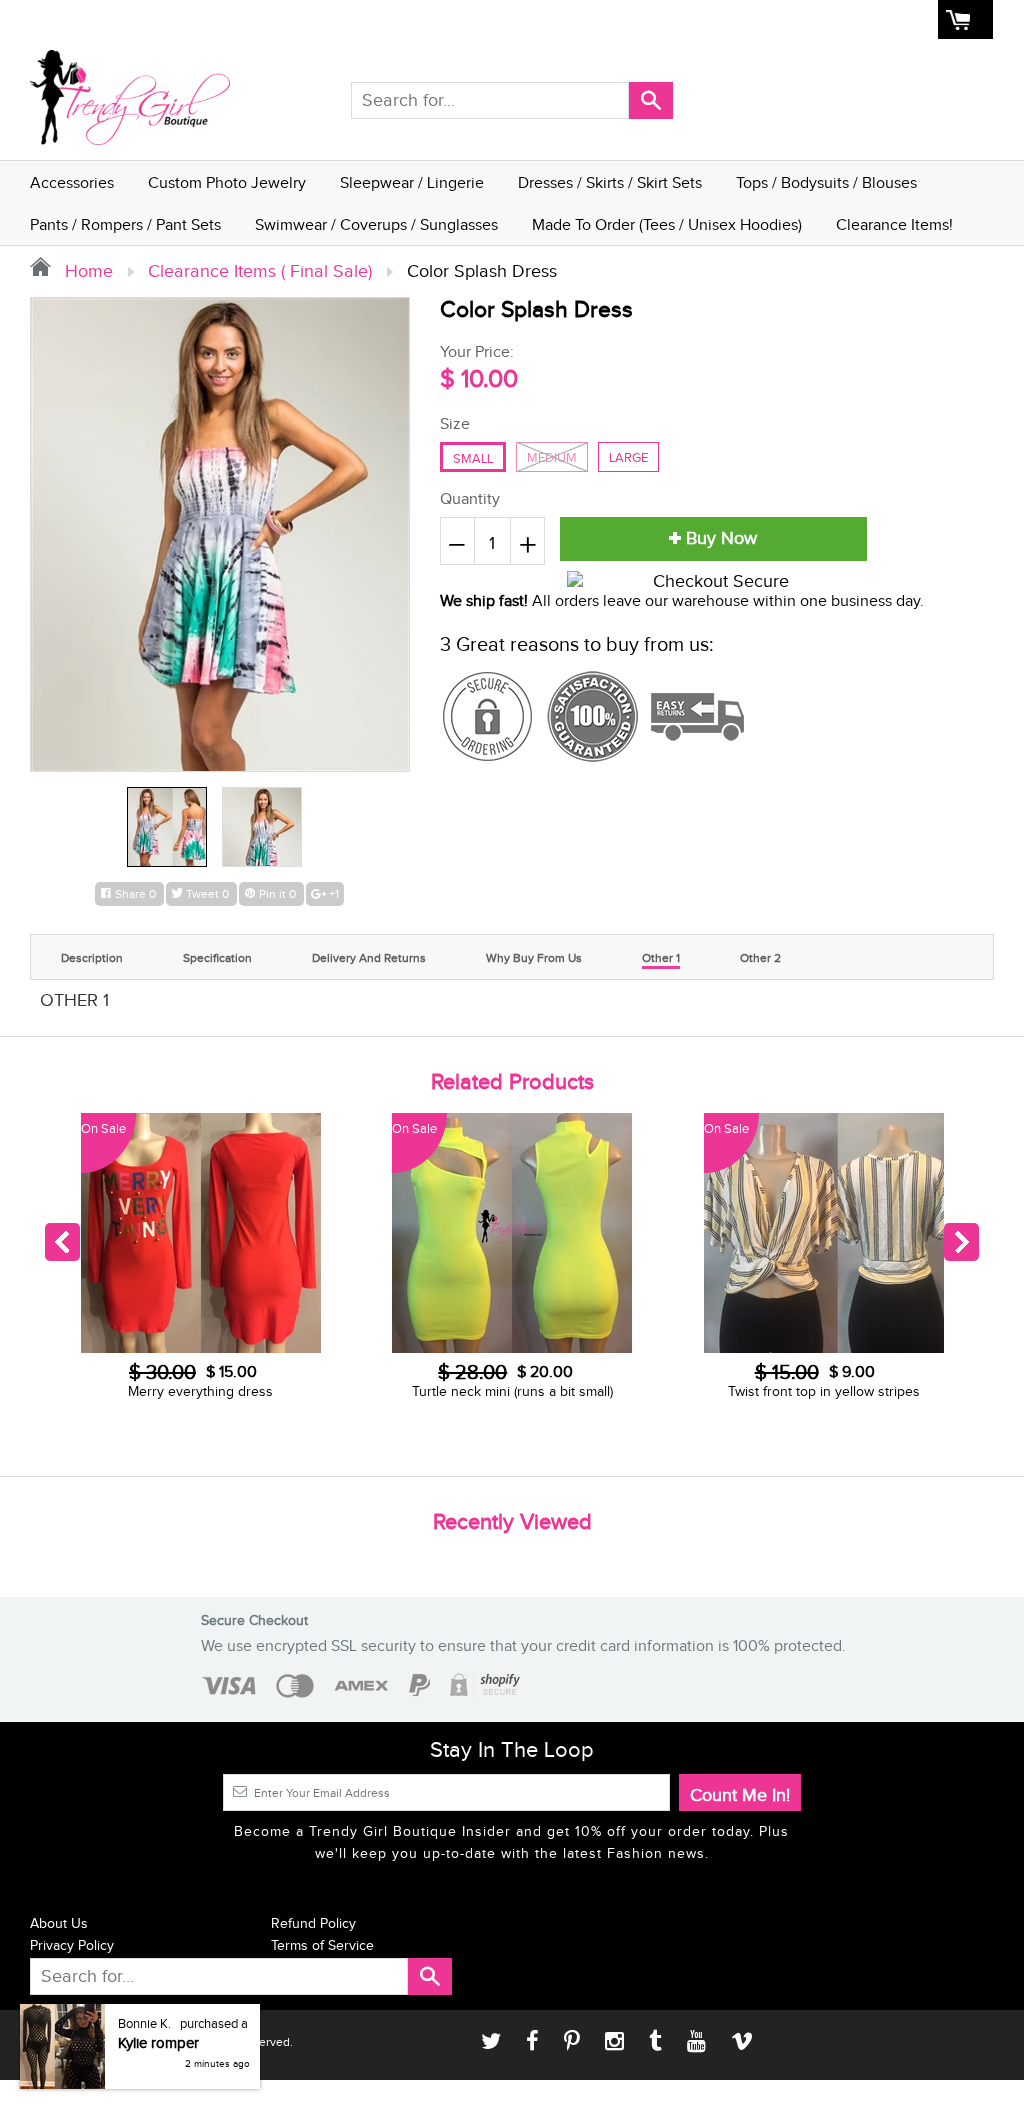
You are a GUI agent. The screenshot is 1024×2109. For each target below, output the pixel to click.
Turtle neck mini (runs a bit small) (201, 1392)
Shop (612, 20)
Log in (795, 20)
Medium (552, 458)
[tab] (92, 955)
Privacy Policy (72, 1946)
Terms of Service (322, 1946)
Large (628, 458)
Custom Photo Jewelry (227, 183)
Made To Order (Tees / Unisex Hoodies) (667, 225)
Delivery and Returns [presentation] (369, 958)
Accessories (72, 183)
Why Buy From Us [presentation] (534, 958)
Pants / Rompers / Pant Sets (125, 225)
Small (473, 459)
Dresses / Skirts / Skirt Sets (610, 183)
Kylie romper (158, 2056)
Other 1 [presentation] (661, 958)
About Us (675, 20)
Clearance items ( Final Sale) (260, 271)
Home (560, 20)
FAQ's (740, 20)
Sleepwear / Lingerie (412, 183)
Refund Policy (313, 1924)
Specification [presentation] (217, 958)
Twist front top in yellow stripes (513, 1392)
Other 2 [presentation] (760, 958)
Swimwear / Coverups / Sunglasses (376, 225)
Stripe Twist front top (824, 1392)
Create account (880, 20)
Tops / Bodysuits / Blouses (826, 183)
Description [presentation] (92, 958)
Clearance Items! (894, 225)
